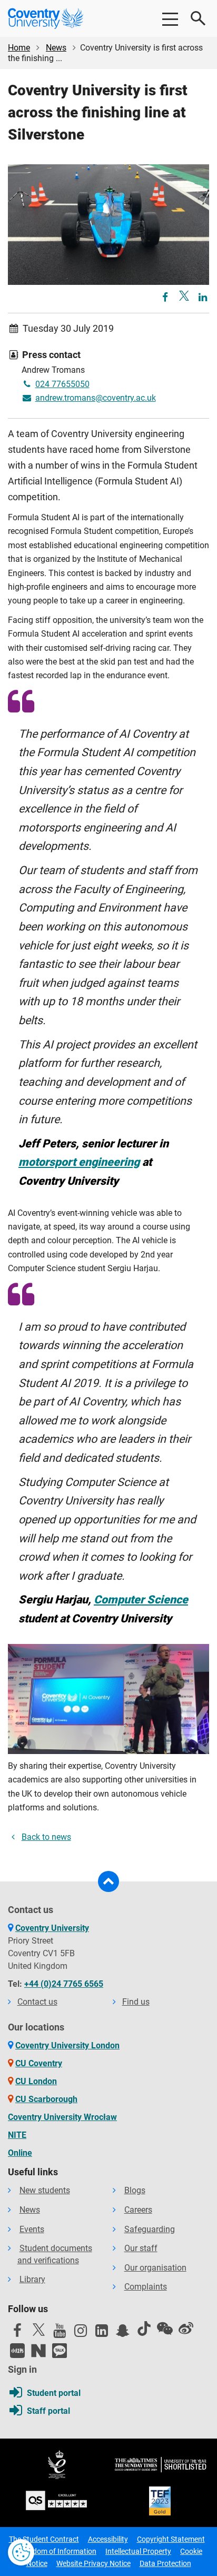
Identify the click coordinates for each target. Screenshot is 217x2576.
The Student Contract (44, 2539)
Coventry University (52, 1928)
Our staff (141, 2248)
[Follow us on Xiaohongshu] (17, 2351)
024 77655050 (62, 384)
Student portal (54, 2393)
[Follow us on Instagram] (81, 2333)
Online (20, 2153)
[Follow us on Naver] (38, 2351)
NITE (17, 2135)
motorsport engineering (79, 1162)
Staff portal (48, 2411)
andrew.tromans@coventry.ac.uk (96, 398)
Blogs (135, 2190)
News (56, 48)
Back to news (46, 1837)
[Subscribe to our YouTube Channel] (60, 2333)
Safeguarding (150, 2229)
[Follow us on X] (38, 2330)
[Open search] (199, 18)
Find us (136, 2002)
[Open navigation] (170, 18)
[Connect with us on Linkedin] (102, 2333)
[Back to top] (108, 1881)
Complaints (146, 2287)
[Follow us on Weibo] (186, 2329)
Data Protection (165, 2563)
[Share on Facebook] (166, 298)
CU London (36, 2081)
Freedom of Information (57, 2551)
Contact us (37, 2002)
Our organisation (155, 2268)
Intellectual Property (138, 2551)
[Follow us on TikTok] (144, 2329)
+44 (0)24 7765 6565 (64, 1984)
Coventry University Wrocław (62, 2117)
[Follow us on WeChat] (165, 2329)
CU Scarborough (46, 2099)
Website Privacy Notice (93, 2563)
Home (19, 48)
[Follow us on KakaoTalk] (60, 2351)
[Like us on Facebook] (17, 2333)
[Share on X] (184, 296)
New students (45, 2190)
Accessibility (108, 2539)
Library (32, 2279)
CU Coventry (39, 2063)
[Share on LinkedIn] (203, 298)
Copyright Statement (171, 2539)
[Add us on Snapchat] (123, 2333)
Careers (138, 2210)
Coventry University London (67, 2045)
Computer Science (141, 1599)
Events (32, 2229)
